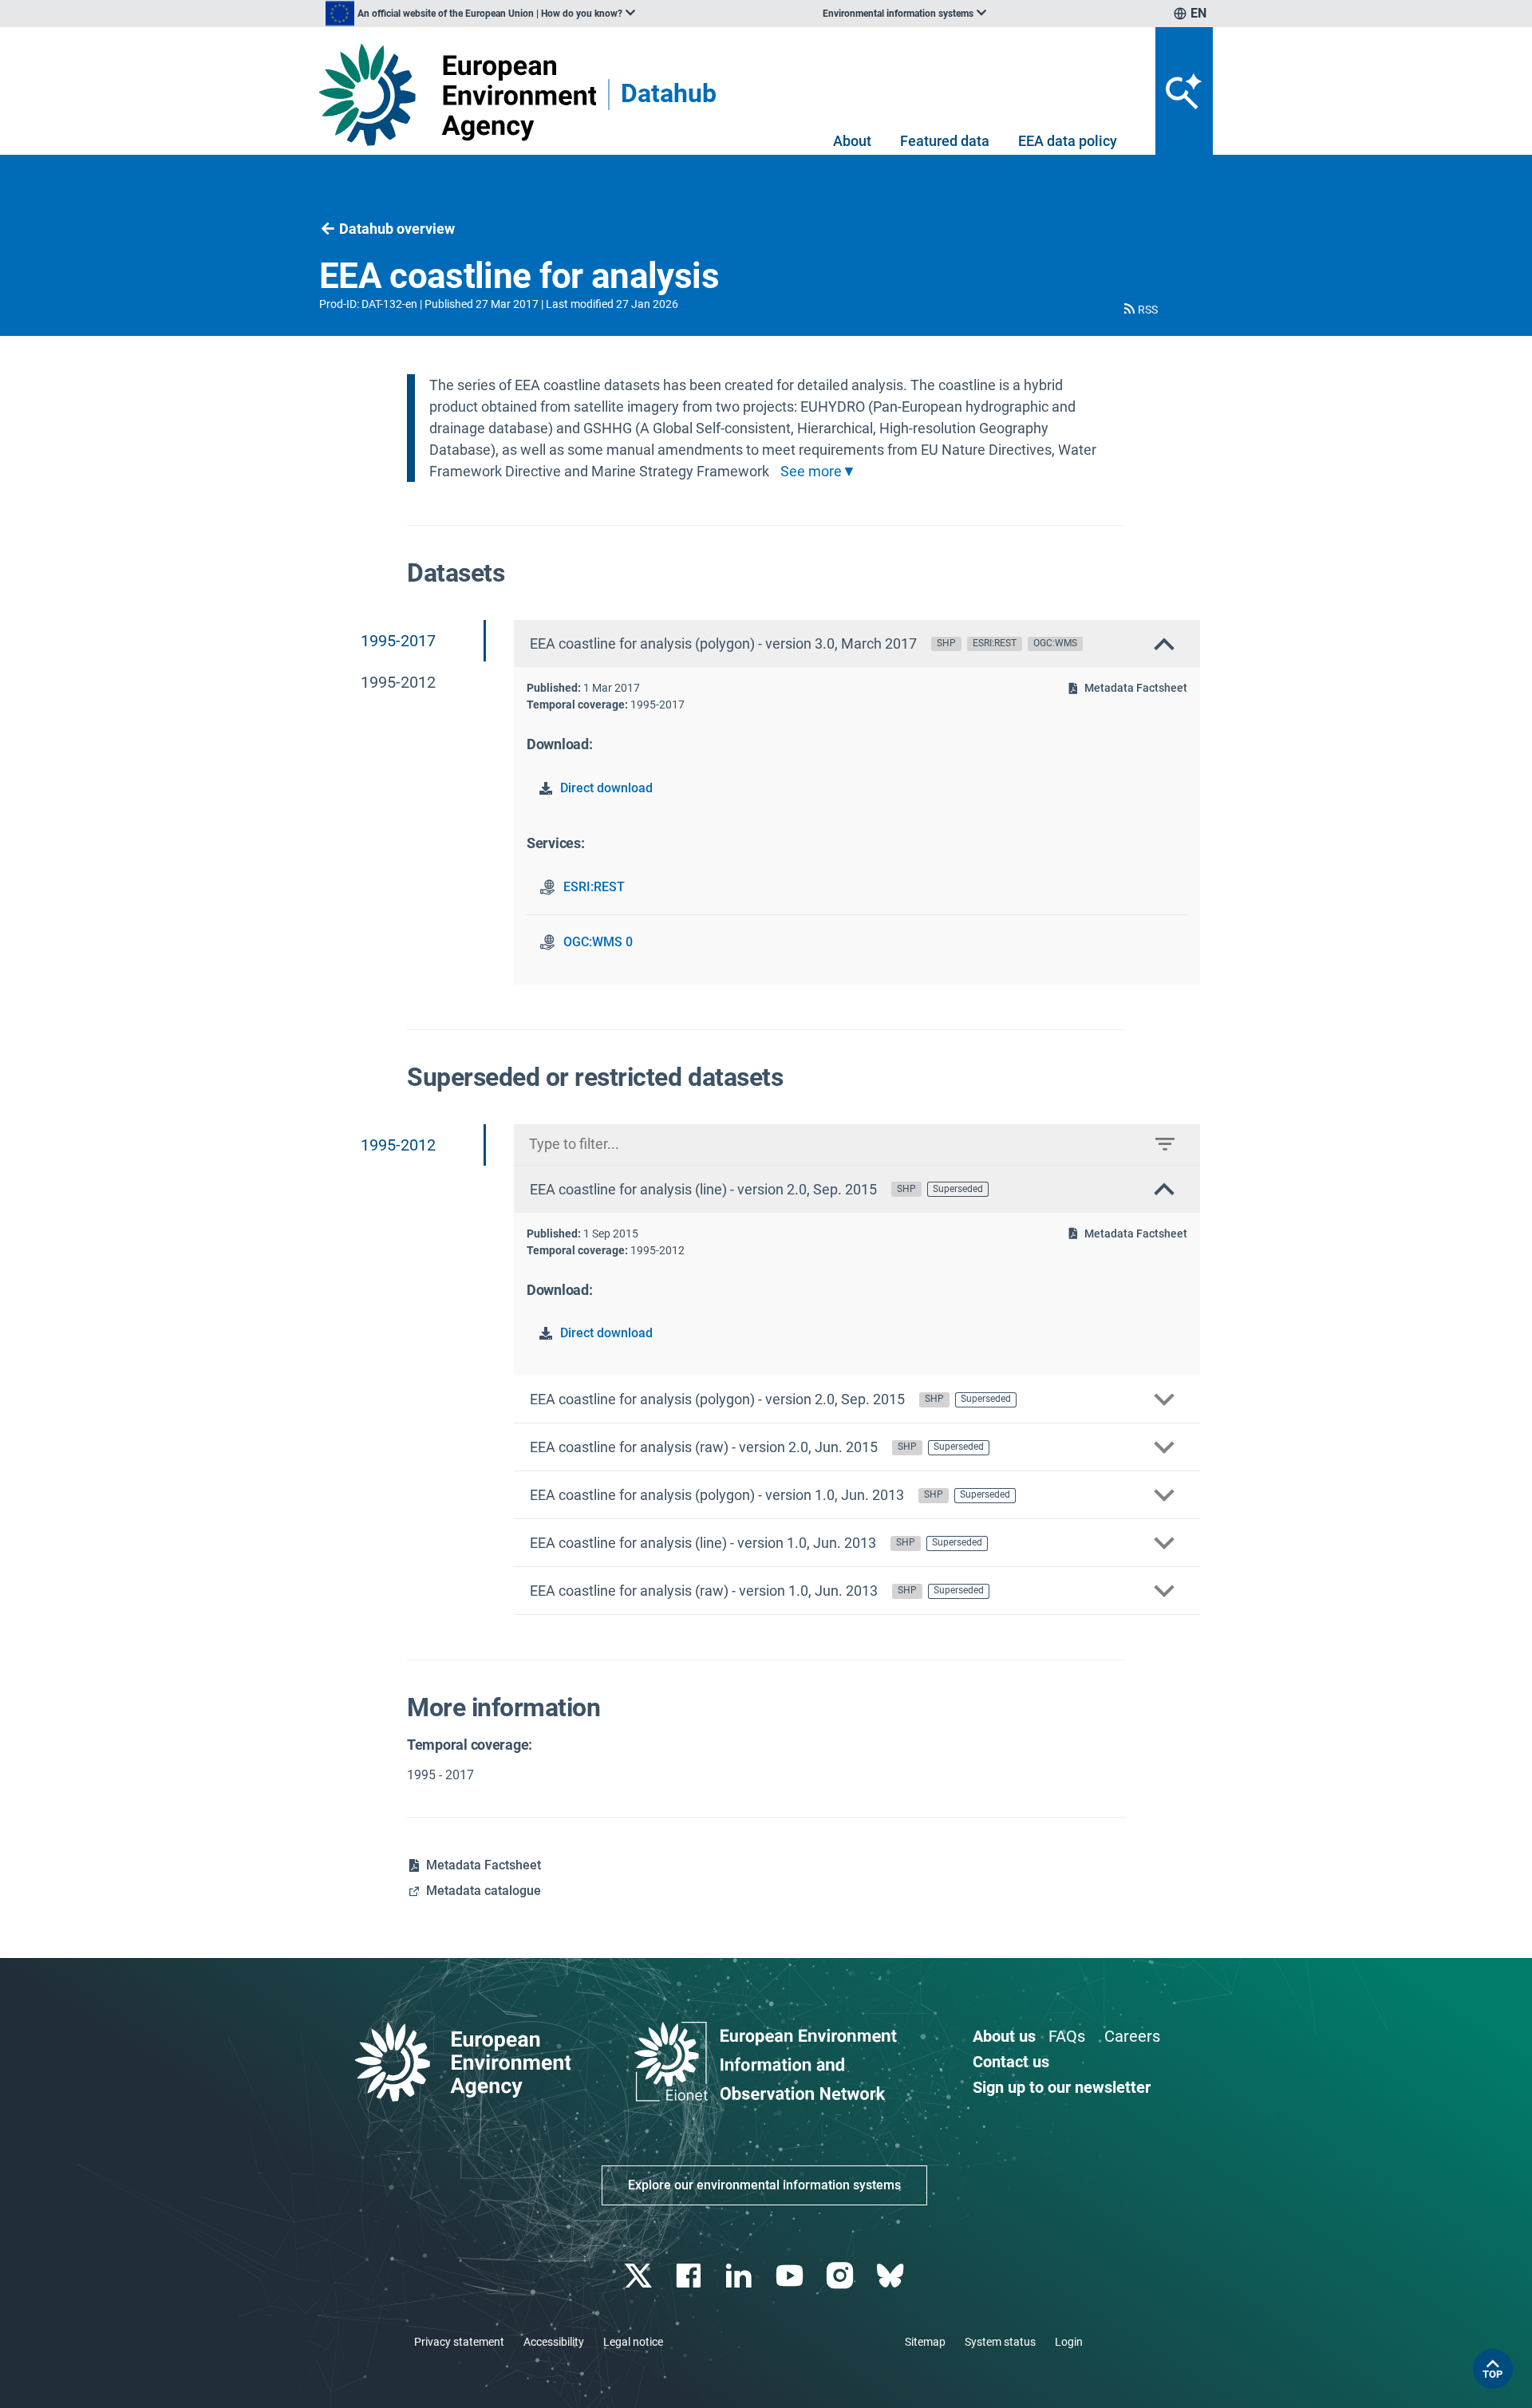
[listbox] (480, 14)
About (852, 141)
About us (1004, 2036)
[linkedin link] (741, 2276)
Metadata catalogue (484, 1891)
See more (811, 472)
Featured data (945, 141)
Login (1069, 2342)
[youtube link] (791, 2276)
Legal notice (633, 2342)
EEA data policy (1068, 141)
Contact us (1011, 2062)
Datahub (669, 95)
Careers (1132, 2036)
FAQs (1067, 2036)
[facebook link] (691, 2276)
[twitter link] (640, 2276)
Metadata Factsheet (1136, 688)
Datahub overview (397, 229)
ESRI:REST (594, 887)
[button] (1139, 310)
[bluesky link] (892, 2276)
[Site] (458, 95)
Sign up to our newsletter (1062, 2087)
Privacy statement (459, 2342)
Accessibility (554, 2342)
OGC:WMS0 (598, 942)
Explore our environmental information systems (764, 2185)
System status (1000, 2342)
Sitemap (925, 2342)
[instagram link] (841, 2276)
